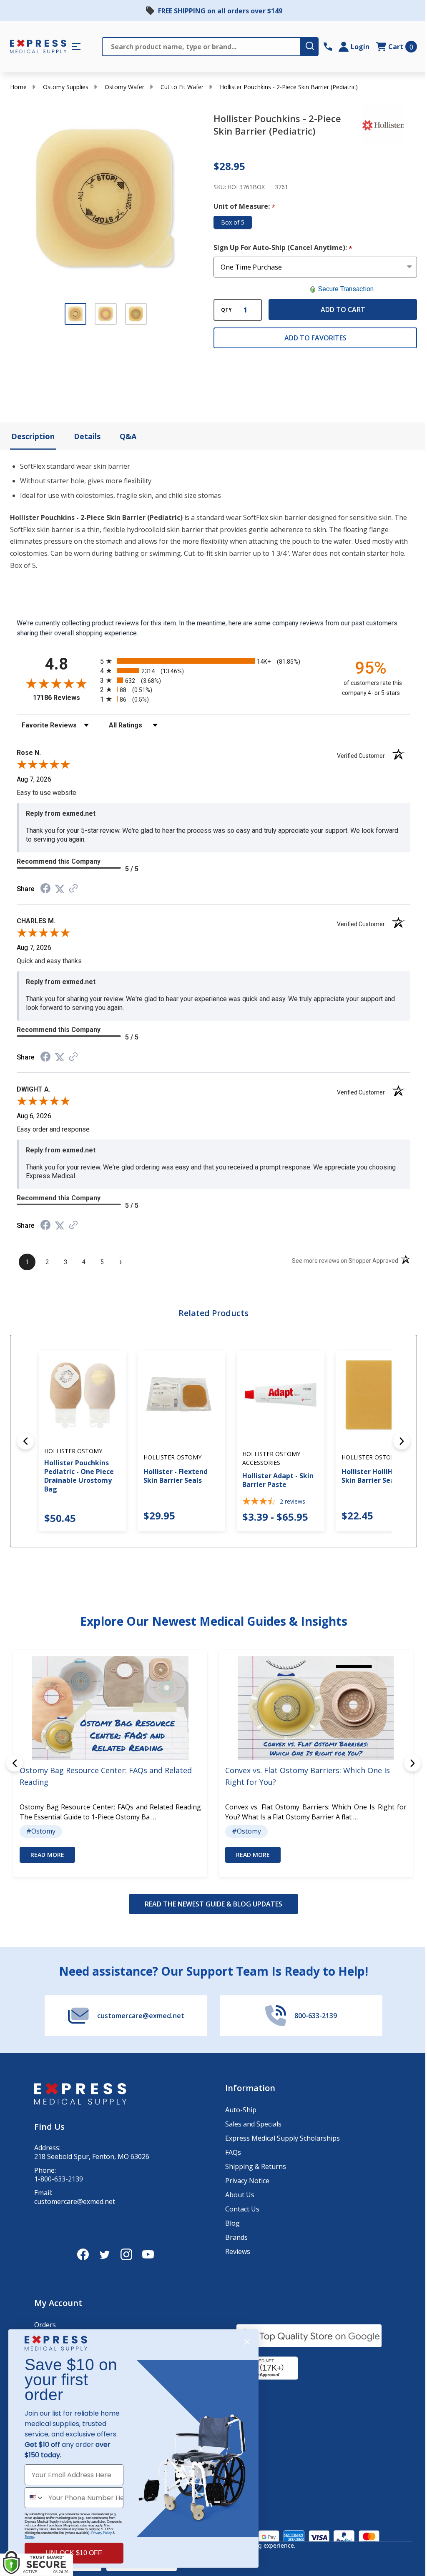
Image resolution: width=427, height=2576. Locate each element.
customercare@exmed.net (75, 2202)
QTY (226, 310)
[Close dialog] (247, 2342)
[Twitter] (105, 2254)
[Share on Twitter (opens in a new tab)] (60, 889)
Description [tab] (33, 436)
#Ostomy (41, 1831)
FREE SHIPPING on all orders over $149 (220, 11)
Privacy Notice (247, 2181)
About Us (240, 2195)
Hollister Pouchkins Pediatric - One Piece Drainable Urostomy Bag (79, 1476)
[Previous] (25, 1441)
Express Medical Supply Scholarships (283, 2138)
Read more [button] (47, 1855)
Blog (232, 2223)
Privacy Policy (102, 2533)
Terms (29, 2537)
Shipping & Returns (256, 2166)
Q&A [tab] (128, 436)
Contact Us (242, 2209)
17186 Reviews (64, 698)
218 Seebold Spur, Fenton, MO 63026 (92, 2157)
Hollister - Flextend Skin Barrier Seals (176, 1476)
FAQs (233, 2152)
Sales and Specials (253, 2124)
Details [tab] (87, 436)
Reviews (238, 2251)
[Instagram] (126, 2254)
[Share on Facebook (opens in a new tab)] (45, 889)
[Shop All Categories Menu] (76, 47)
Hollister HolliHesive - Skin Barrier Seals (378, 1476)
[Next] (402, 1441)
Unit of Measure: (245, 207)
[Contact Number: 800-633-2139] (328, 47)
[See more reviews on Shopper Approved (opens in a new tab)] (73, 889)
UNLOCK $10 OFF (74, 2553)
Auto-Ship (241, 2110)
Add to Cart (343, 310)
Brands (236, 2237)
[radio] (213, 661)
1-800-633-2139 (59, 2179)
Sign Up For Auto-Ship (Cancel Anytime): (283, 248)
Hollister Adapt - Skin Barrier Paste (278, 1480)
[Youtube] (148, 2254)
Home (18, 87)
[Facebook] (83, 2254)
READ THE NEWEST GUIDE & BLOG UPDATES (213, 1904)
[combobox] (35, 2498)
